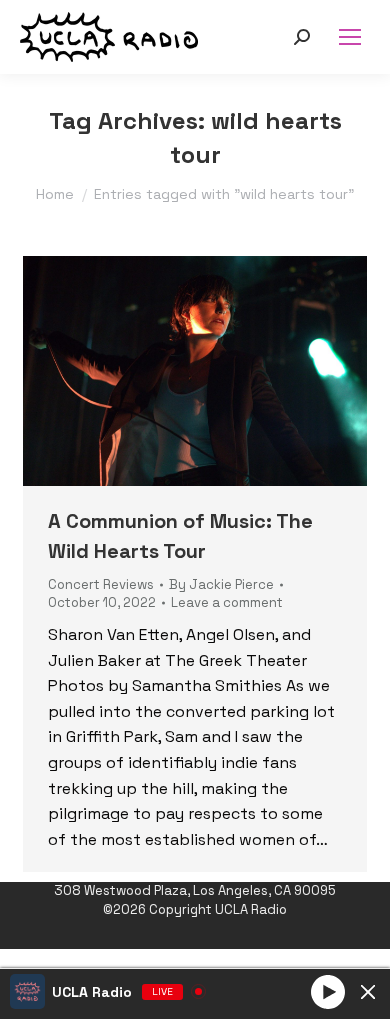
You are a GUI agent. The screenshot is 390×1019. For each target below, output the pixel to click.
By (221, 584)
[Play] (328, 991)
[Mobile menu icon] (350, 37)
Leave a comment (227, 602)
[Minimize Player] (368, 992)
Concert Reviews (101, 584)
